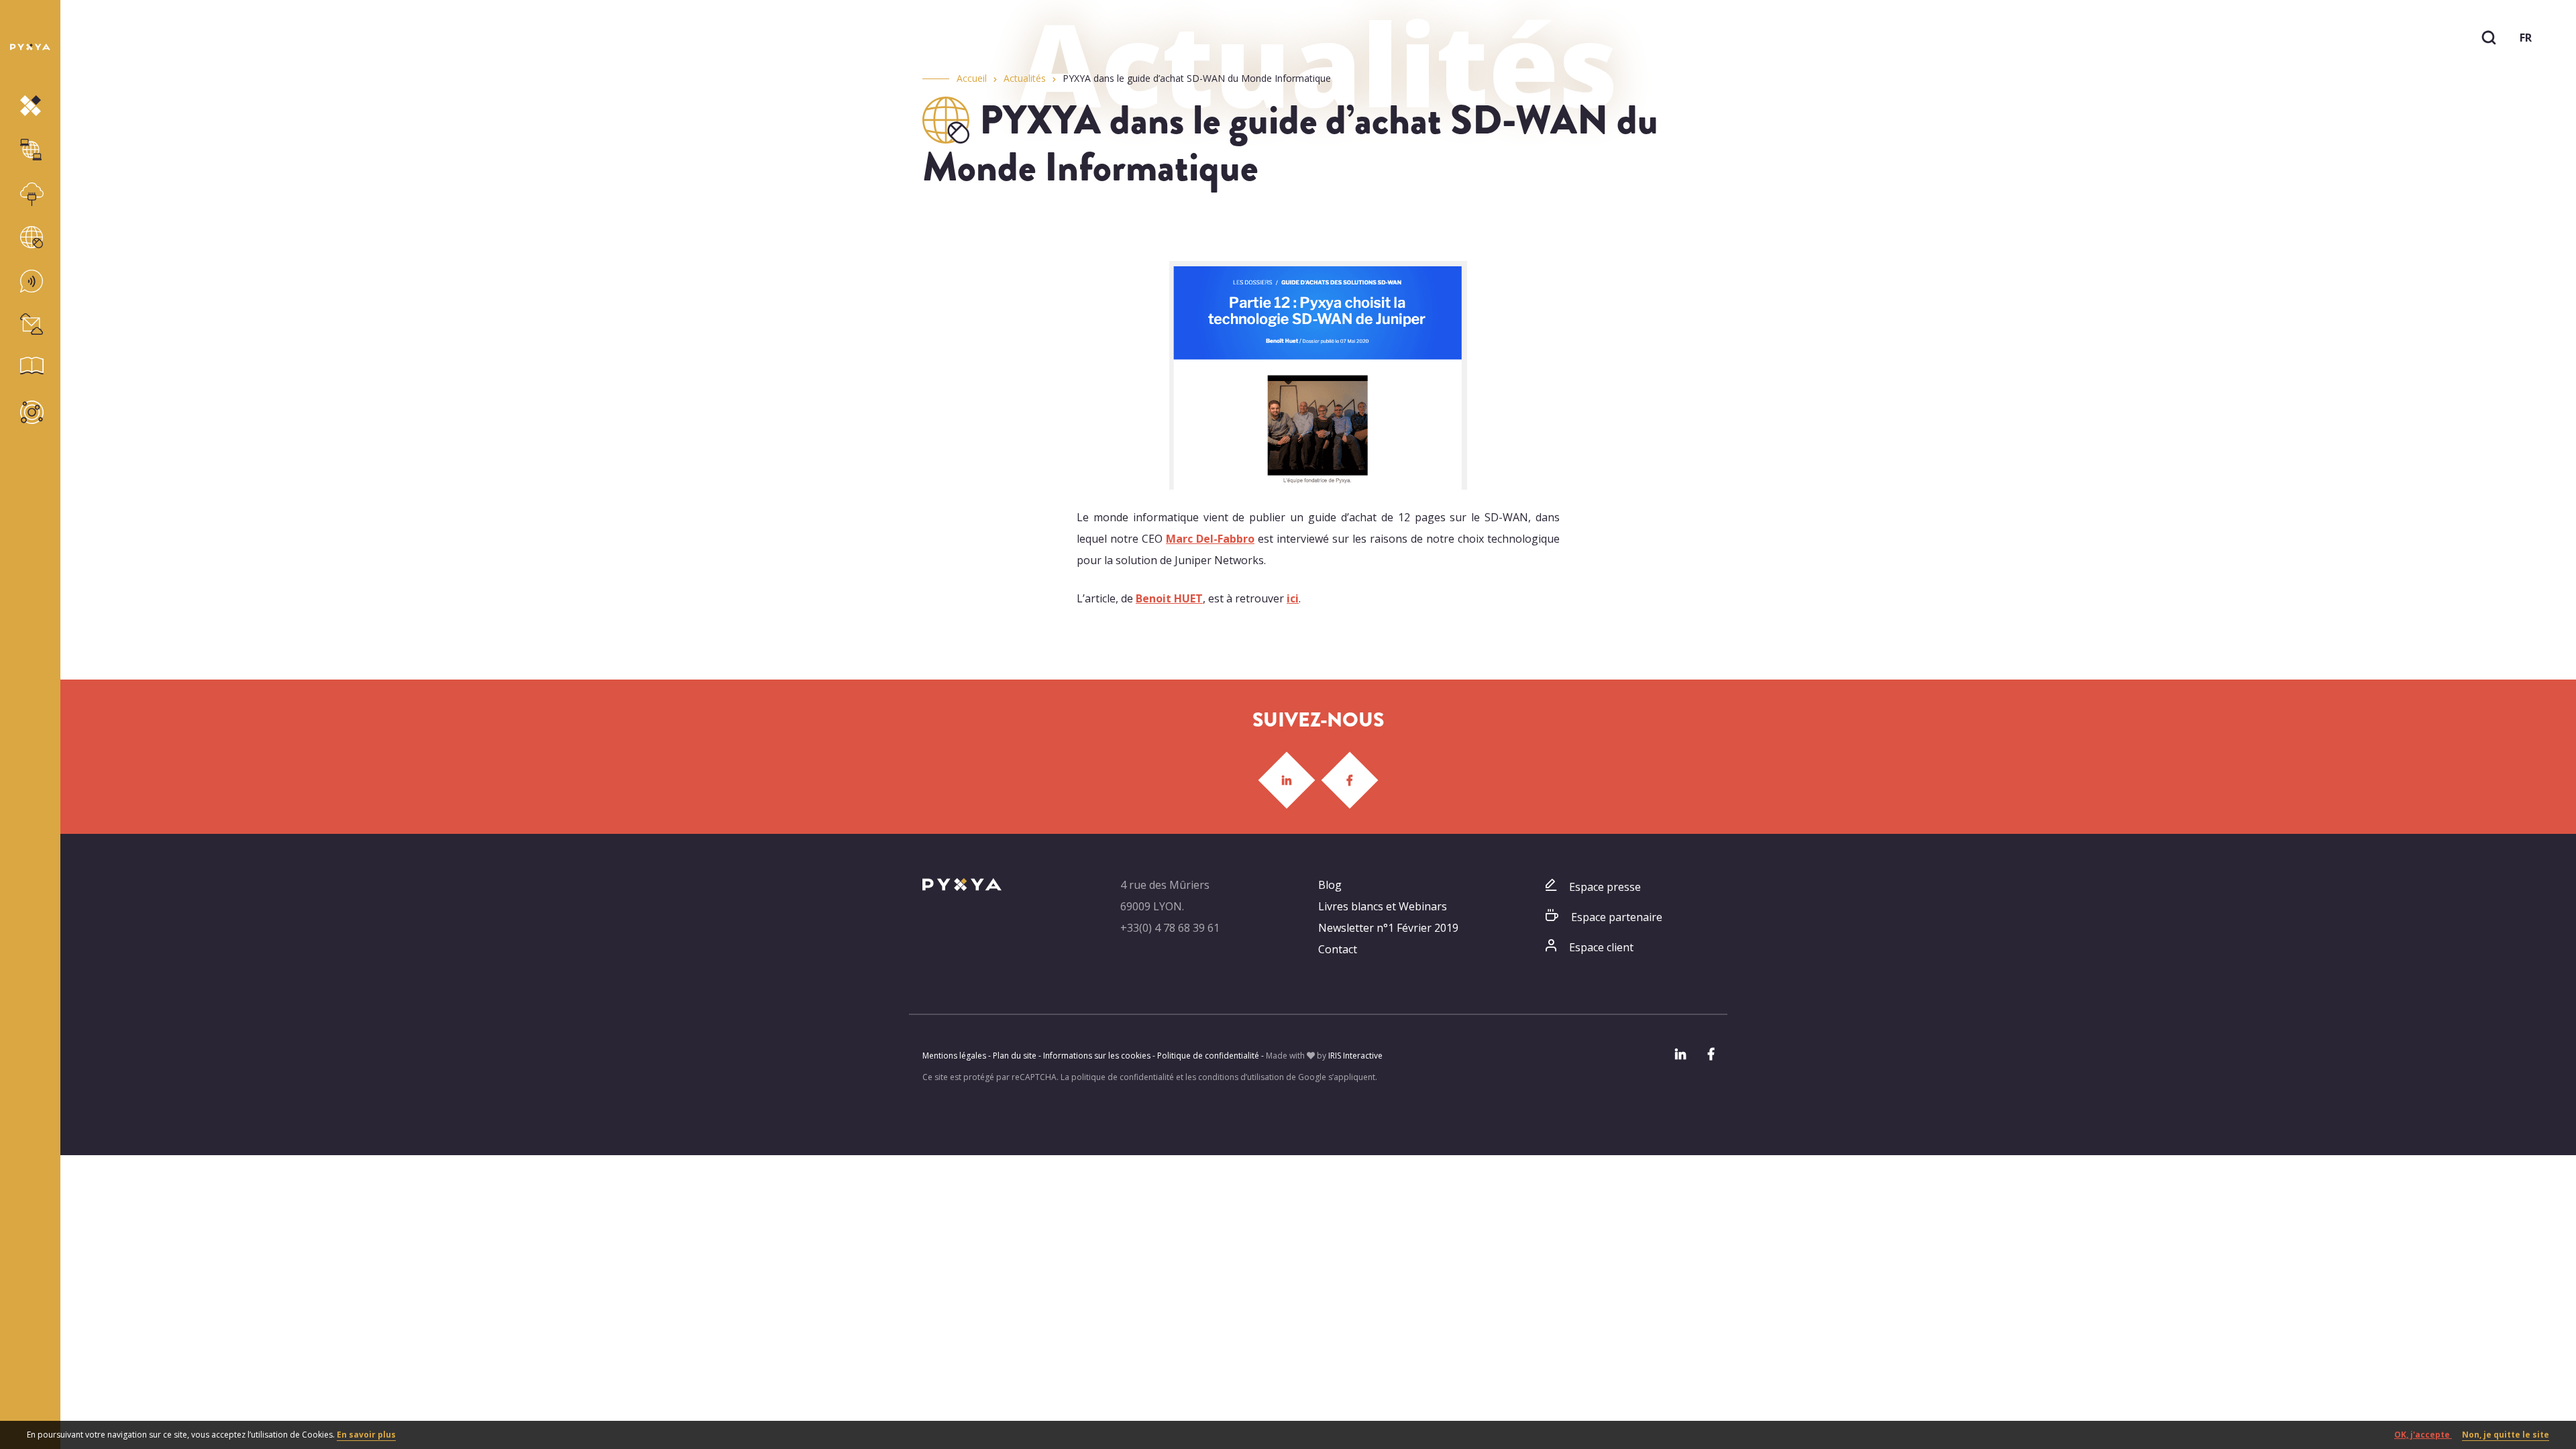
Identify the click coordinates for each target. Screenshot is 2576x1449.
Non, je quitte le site (2506, 1435)
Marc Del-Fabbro (1210, 539)
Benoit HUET (1169, 598)
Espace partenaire (1617, 917)
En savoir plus (366, 1435)
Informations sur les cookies (1097, 1056)
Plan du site (1015, 1056)
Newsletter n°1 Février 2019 (1388, 928)
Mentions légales (954, 1056)
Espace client (1601, 947)
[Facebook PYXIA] (1350, 780)
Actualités (1025, 78)
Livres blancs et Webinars (1383, 906)
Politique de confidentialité (1208, 1056)
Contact (1338, 949)
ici (1293, 598)
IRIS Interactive (1355, 1056)
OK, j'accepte (2423, 1435)
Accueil (972, 78)
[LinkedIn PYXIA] (1287, 780)
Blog (1330, 885)
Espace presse (1605, 887)
